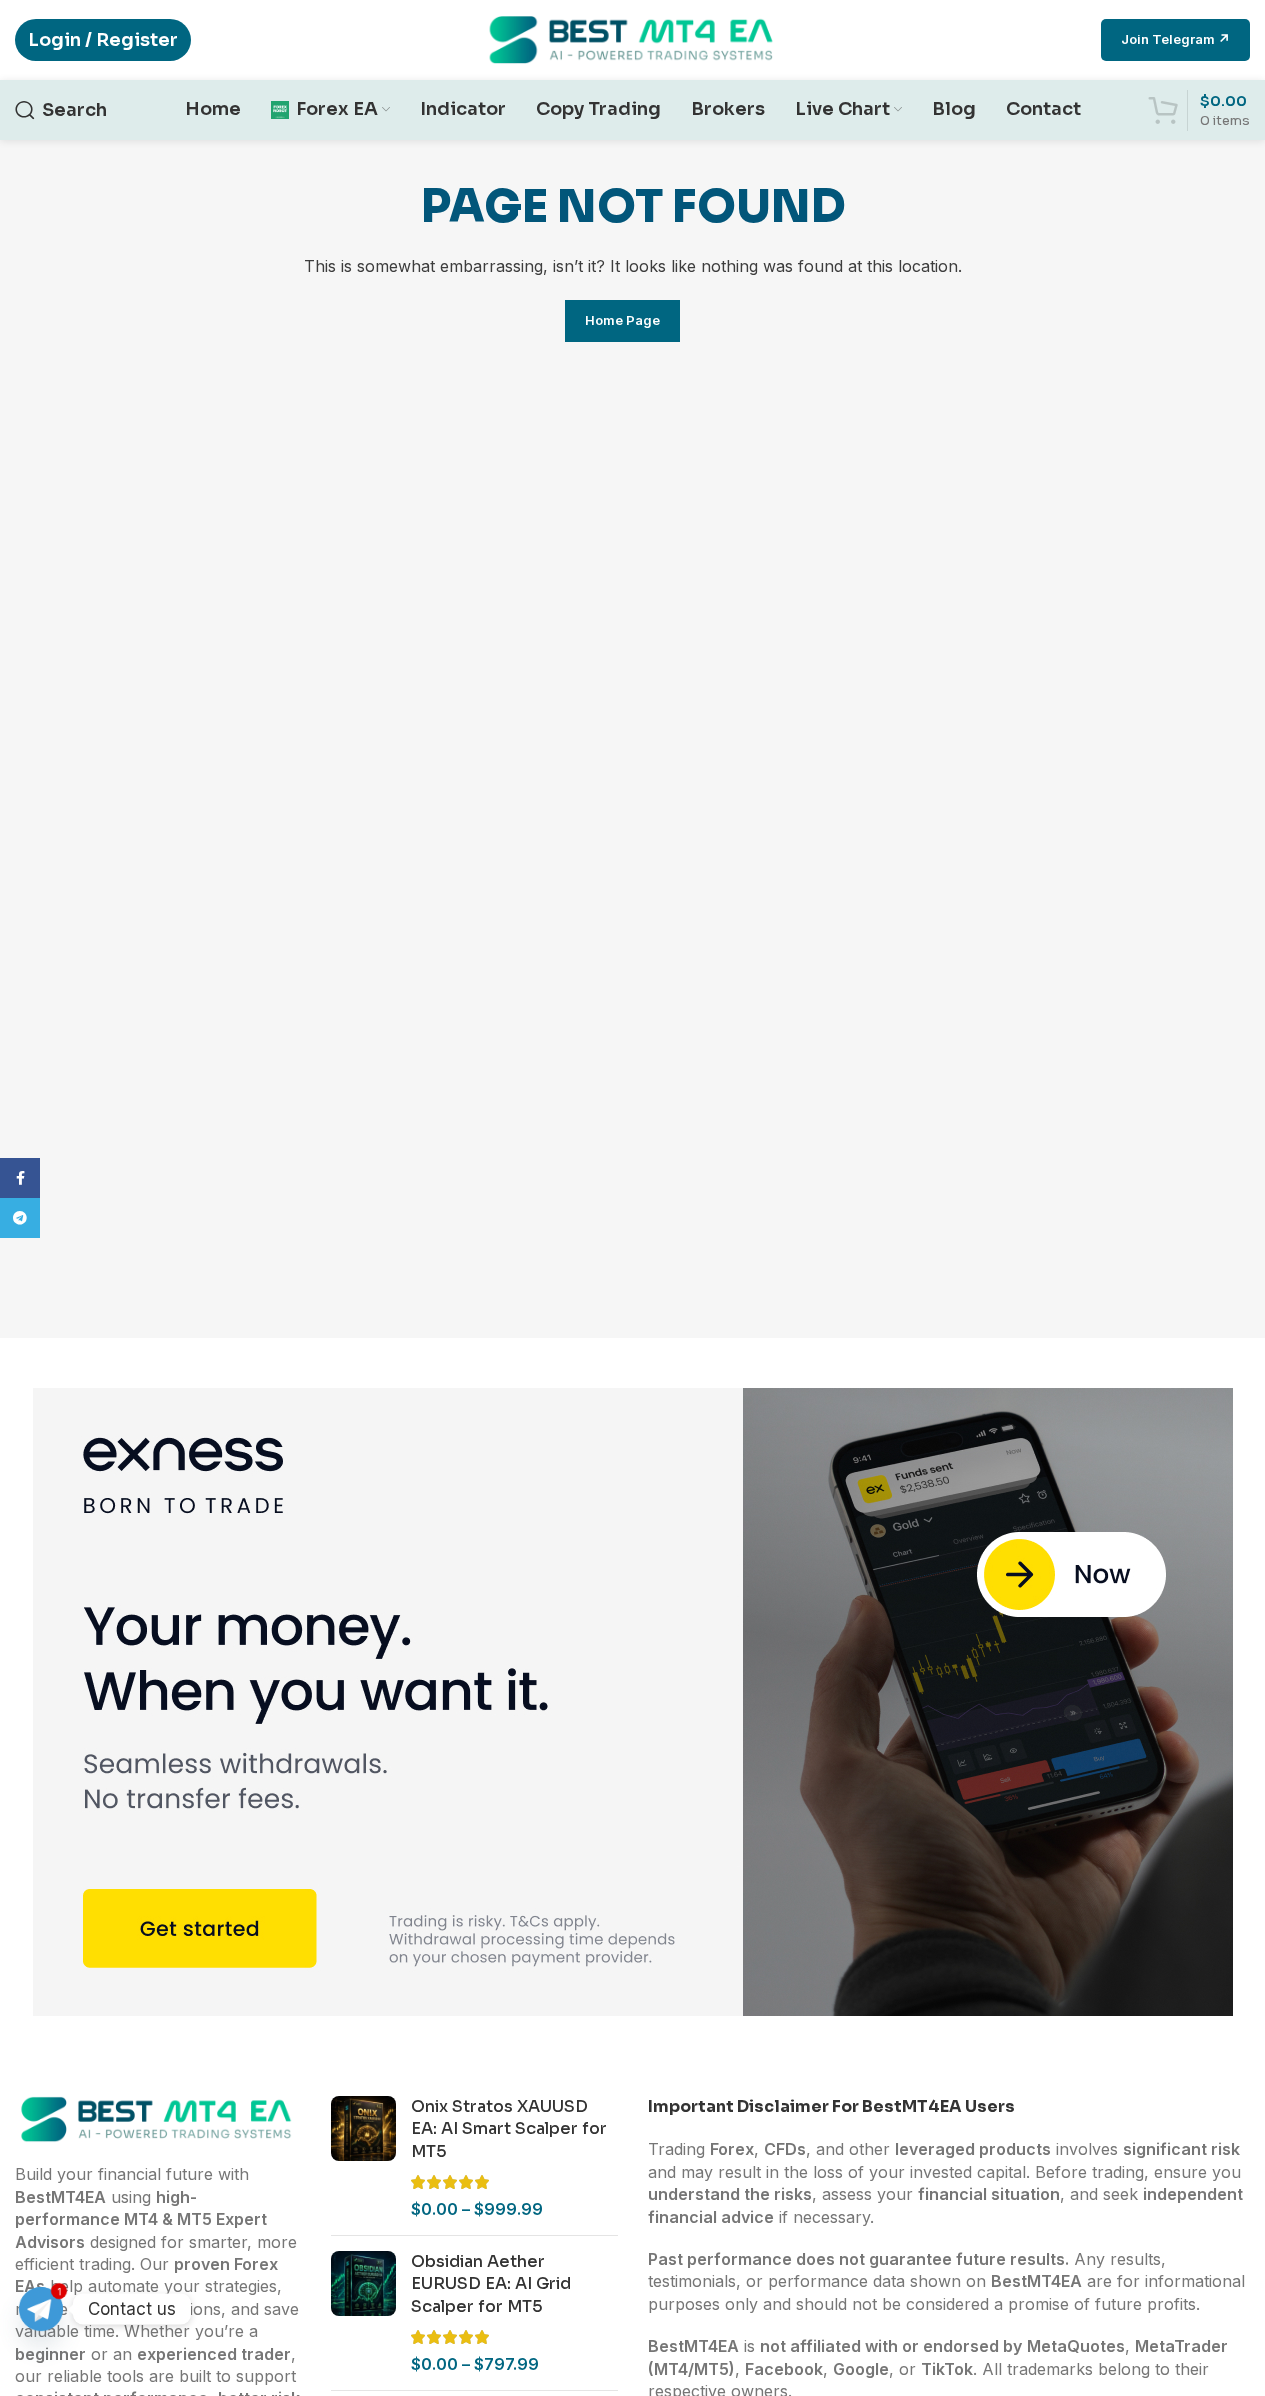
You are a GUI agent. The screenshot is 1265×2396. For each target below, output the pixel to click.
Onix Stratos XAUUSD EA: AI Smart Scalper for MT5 (509, 2129)
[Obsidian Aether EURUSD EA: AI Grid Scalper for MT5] (363, 2313)
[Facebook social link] (20, 1178)
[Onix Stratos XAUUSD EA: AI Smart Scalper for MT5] (363, 2158)
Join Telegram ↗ (1175, 39)
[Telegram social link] (20, 1218)
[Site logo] (633, 38)
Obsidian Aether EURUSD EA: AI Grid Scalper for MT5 (491, 2284)
